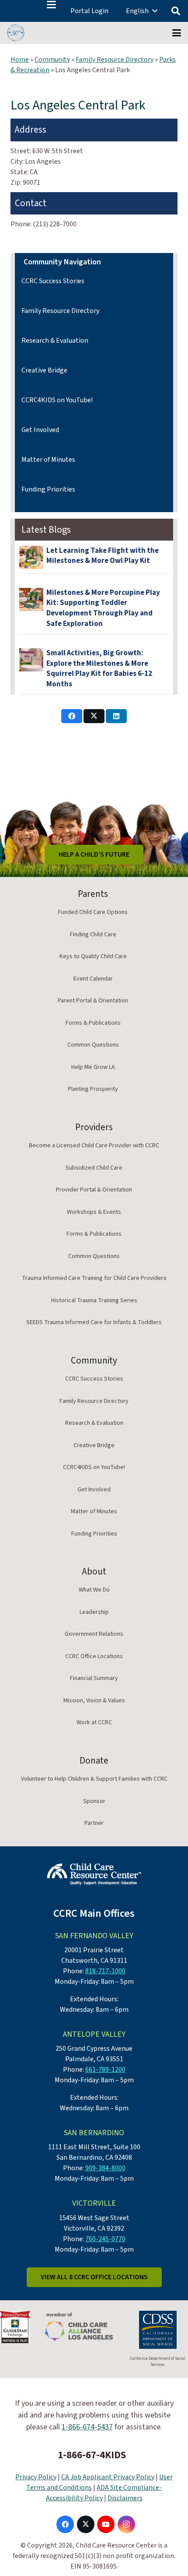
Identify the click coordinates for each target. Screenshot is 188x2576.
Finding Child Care (93, 935)
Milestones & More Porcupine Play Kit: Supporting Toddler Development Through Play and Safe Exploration (103, 608)
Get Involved (40, 430)
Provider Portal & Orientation (94, 1190)
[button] (51, 5)
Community (52, 60)
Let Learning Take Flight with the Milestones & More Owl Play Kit (103, 556)
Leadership (94, 1612)
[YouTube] (106, 2524)
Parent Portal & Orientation (93, 1001)
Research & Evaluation (55, 341)
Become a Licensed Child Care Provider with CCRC (94, 1146)
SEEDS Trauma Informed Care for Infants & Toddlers (94, 1322)
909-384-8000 (105, 2168)
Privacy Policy (36, 2477)
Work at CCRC (94, 1722)
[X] (86, 2524)
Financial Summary (94, 1678)
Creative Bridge (44, 370)
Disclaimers (125, 2498)
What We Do (94, 1590)
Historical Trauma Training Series (94, 1300)
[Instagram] (126, 2524)
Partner (94, 1823)
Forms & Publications (93, 1023)
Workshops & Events (94, 1212)
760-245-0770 (105, 2239)
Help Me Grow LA (93, 1067)
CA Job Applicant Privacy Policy (108, 2477)
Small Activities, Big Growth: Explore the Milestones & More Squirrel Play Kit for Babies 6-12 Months (99, 669)
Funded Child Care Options (93, 912)
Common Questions (93, 1045)
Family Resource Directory (115, 60)
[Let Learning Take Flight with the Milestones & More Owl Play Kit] (31, 557)
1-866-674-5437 (87, 2427)
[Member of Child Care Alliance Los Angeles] (79, 2327)
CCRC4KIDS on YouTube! (57, 400)
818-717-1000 (105, 1971)
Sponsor (94, 1801)
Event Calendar (93, 979)
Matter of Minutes (48, 460)
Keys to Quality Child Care (93, 956)
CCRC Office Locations (94, 1656)
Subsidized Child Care (94, 1168)
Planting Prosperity (93, 1089)
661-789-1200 (105, 2070)
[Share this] (72, 716)
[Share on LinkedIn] (116, 716)
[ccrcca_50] (16, 33)
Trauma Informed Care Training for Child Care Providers (94, 1278)
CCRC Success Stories (53, 281)
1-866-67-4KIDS (92, 2455)
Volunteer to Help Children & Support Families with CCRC (94, 1779)
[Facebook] (65, 2524)
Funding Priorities (48, 489)
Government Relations (94, 1634)
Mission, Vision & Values (94, 1701)
